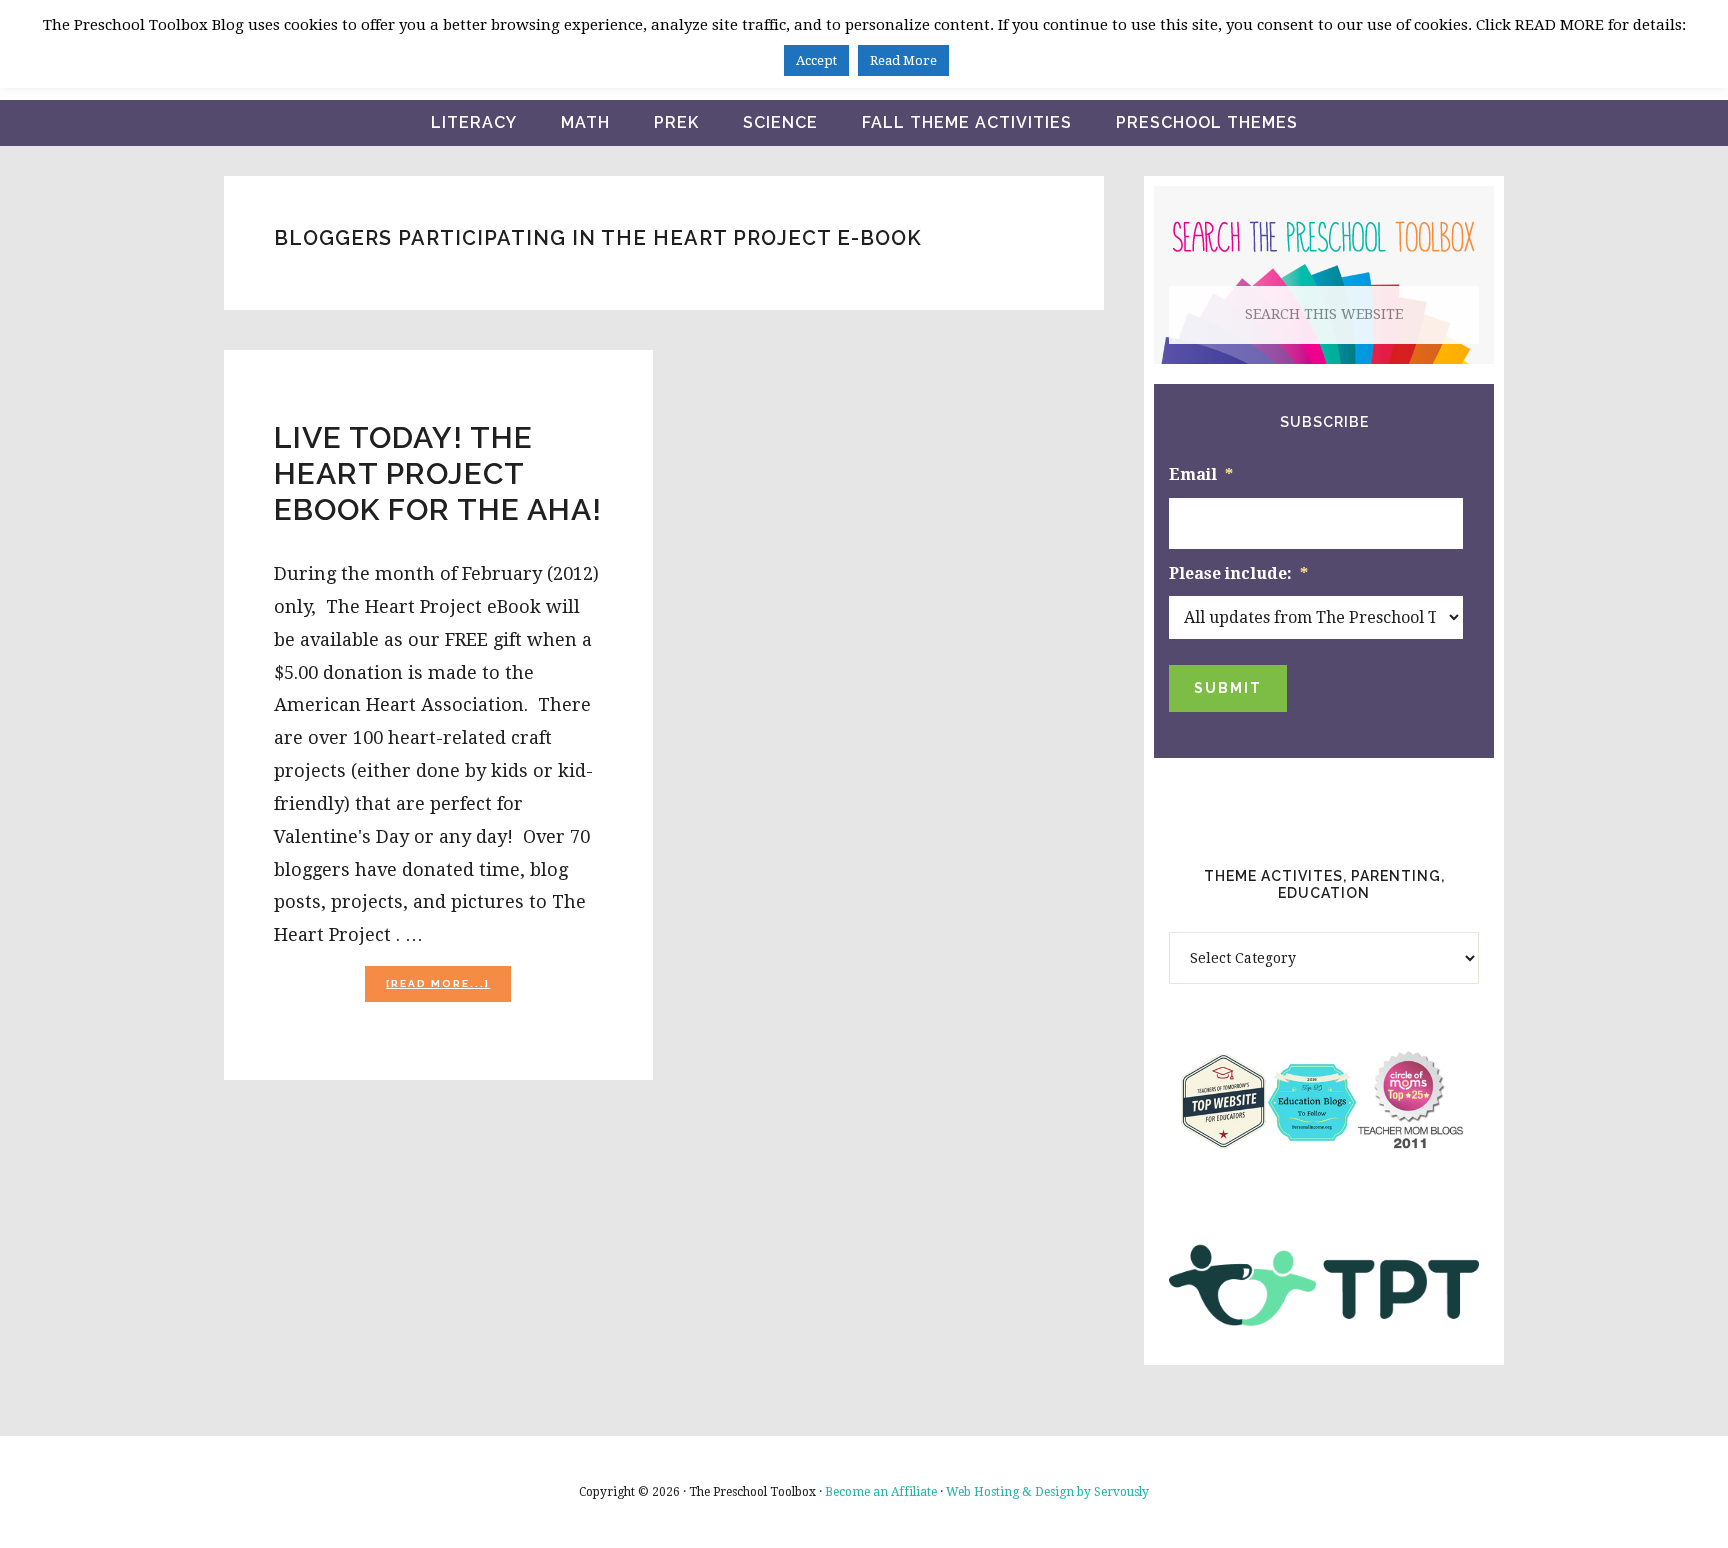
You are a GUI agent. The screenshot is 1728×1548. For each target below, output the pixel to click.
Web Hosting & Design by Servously (1047, 1492)
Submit (1228, 688)
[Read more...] (448, 989)
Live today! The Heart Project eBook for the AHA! (438, 473)
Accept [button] (816, 60)
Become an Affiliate (881, 1492)
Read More (903, 60)
